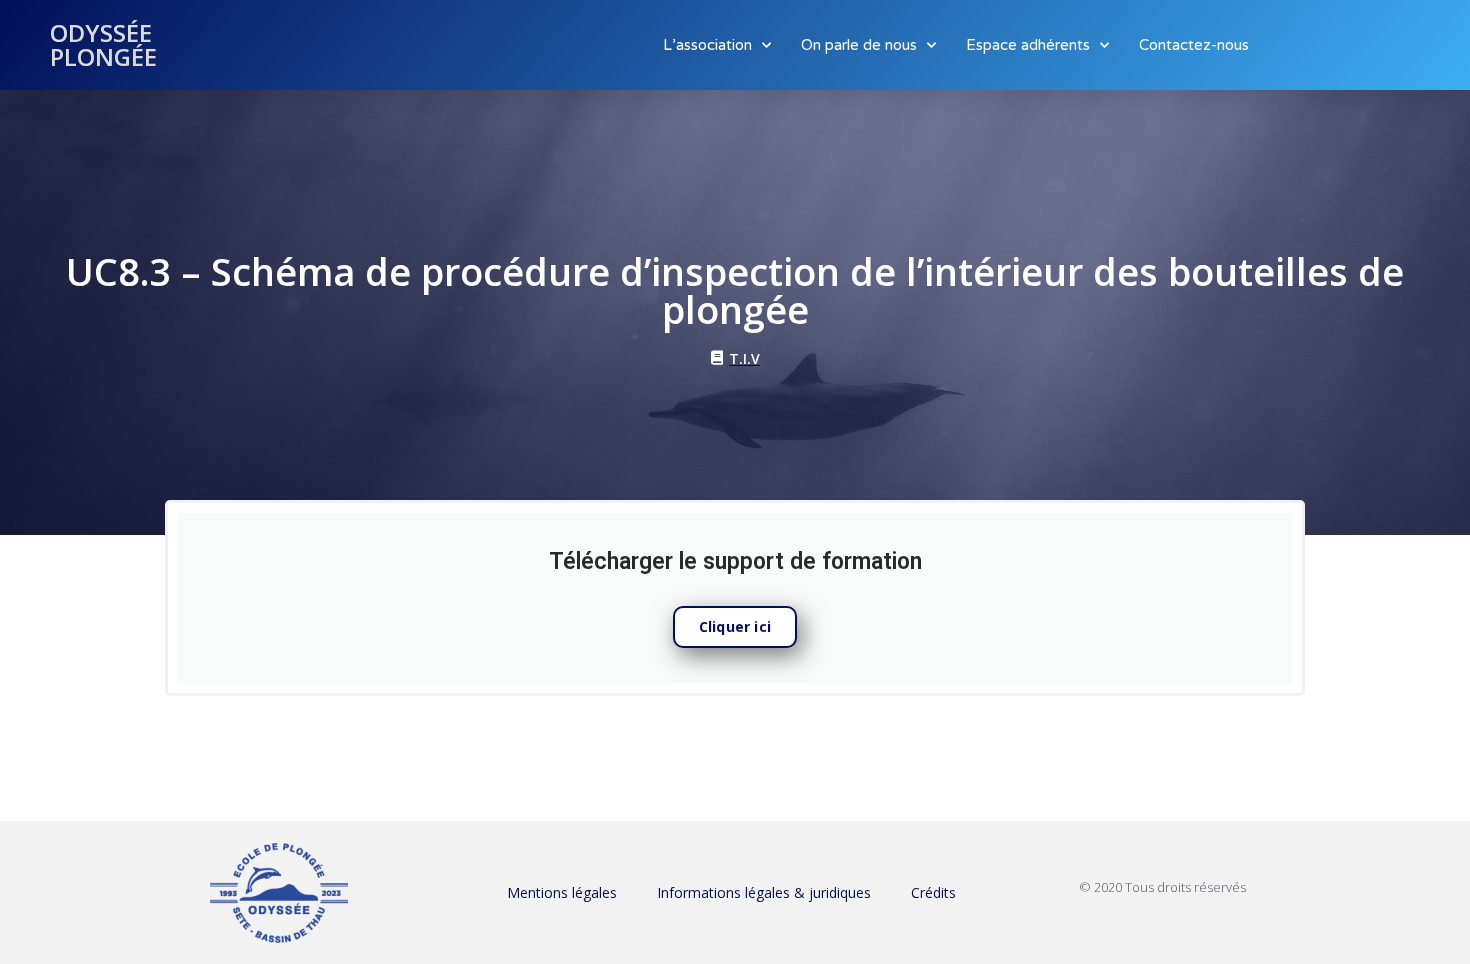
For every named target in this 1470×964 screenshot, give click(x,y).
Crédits (933, 892)
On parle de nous (859, 45)
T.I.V (744, 358)
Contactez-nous (1194, 45)
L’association (707, 45)
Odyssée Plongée (103, 44)
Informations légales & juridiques (764, 892)
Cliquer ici (735, 626)
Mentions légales (562, 892)
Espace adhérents (1028, 45)
